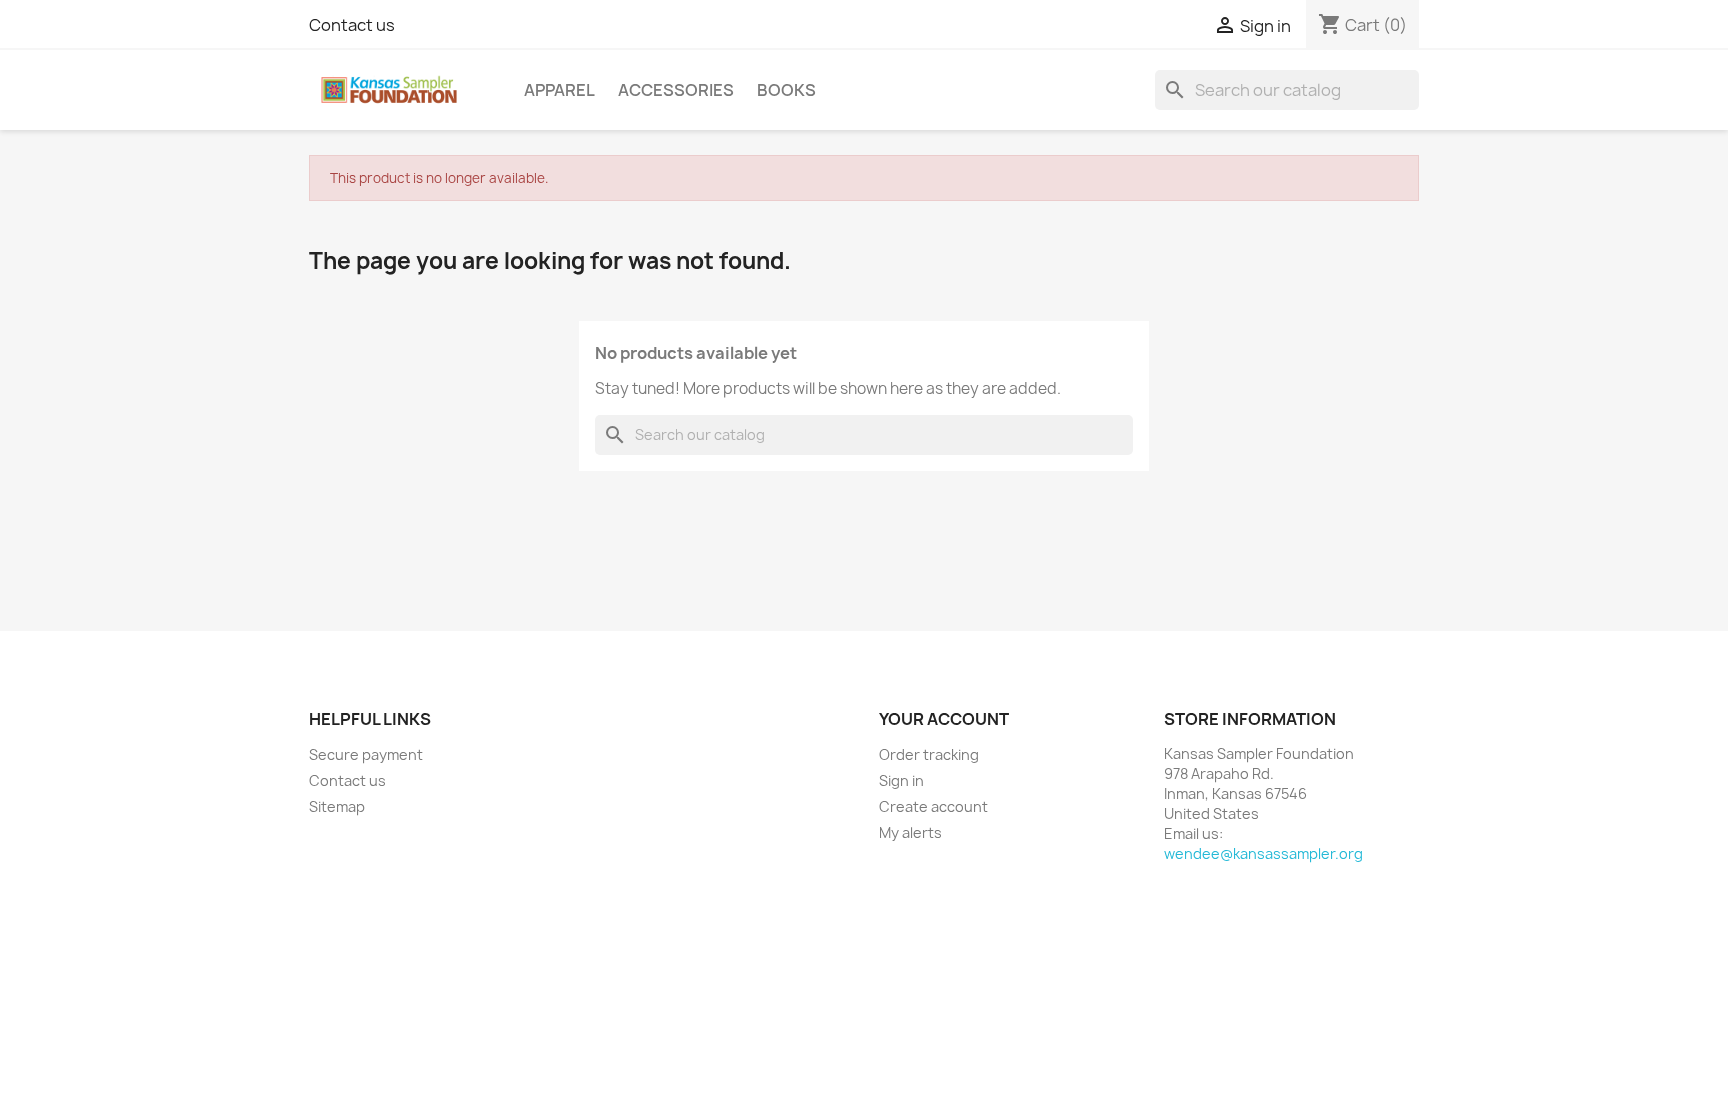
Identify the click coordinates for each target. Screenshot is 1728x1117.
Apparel (559, 90)
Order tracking (929, 754)
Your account (944, 719)
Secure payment (366, 754)
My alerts (910, 832)
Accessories (676, 90)
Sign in (901, 780)
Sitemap (337, 806)
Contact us (352, 25)
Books (786, 90)
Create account (933, 806)
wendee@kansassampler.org (1263, 853)
